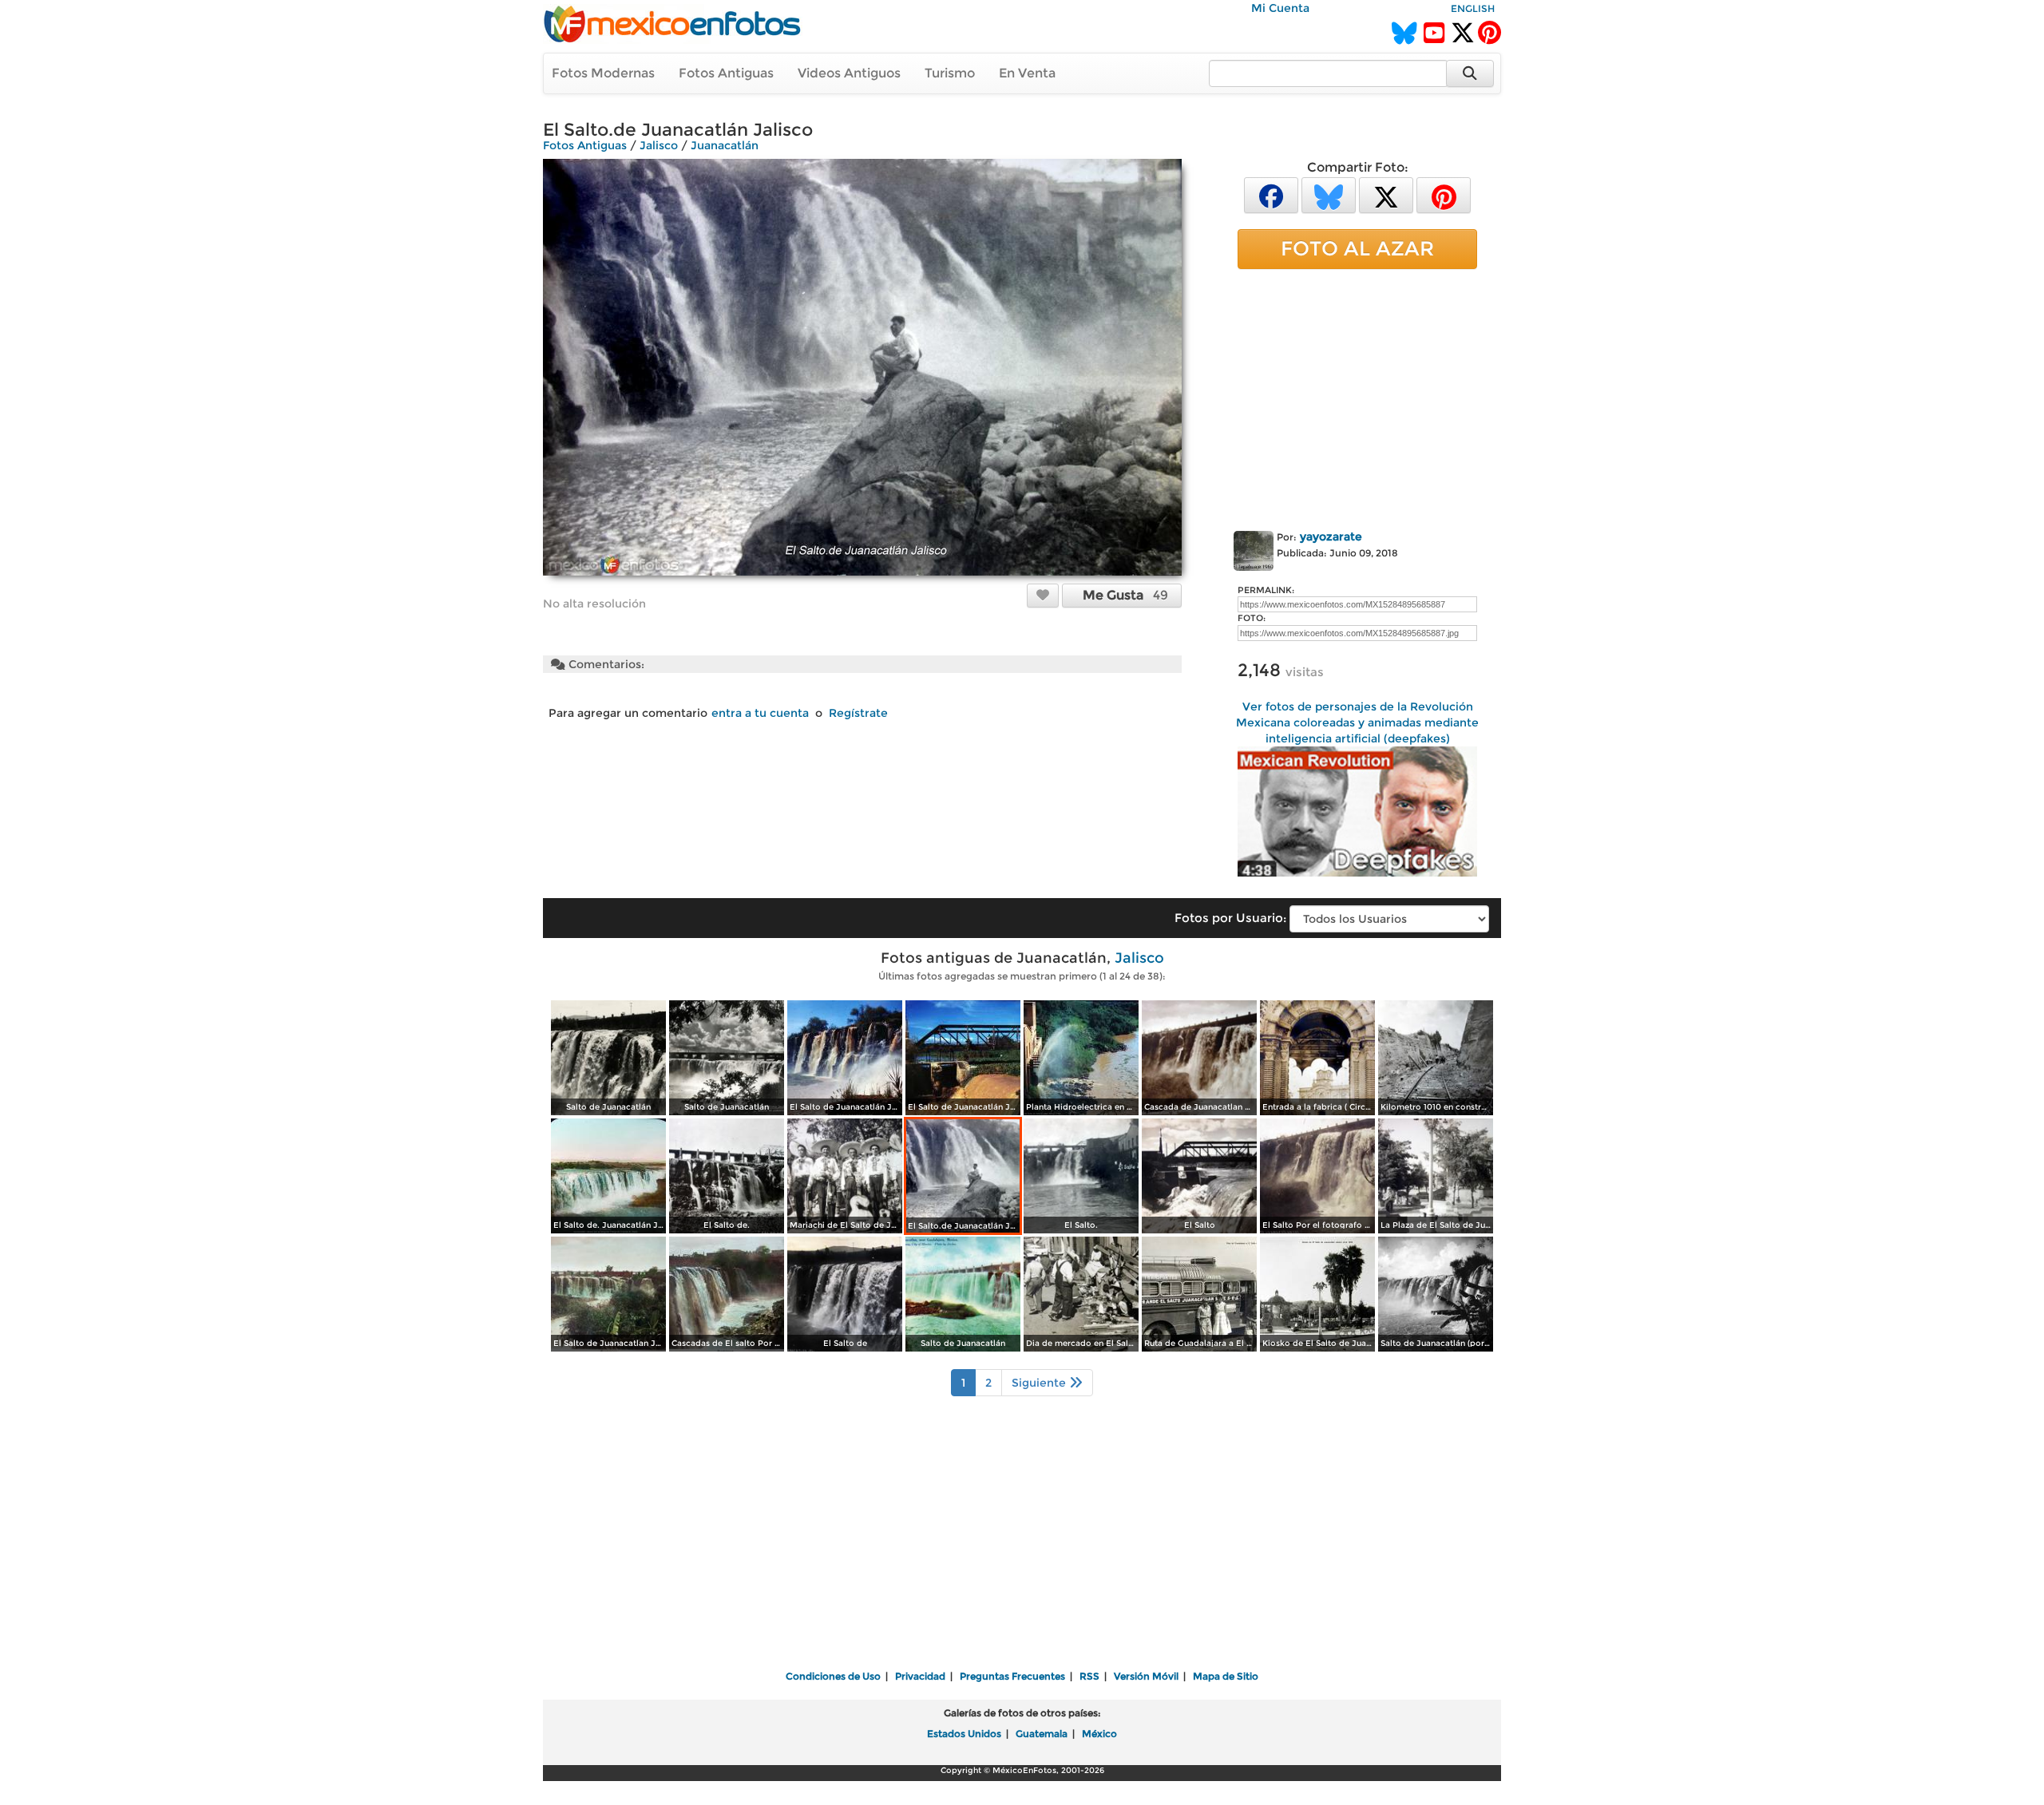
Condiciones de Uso (833, 1676)
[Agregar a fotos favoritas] (1043, 595)
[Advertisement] (1357, 397)
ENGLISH (1473, 8)
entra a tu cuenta (760, 713)
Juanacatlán (725, 145)
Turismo (950, 73)
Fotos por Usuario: (1230, 918)
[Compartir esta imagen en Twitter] (1386, 194)
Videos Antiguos (849, 73)
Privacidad (920, 1676)
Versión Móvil (1146, 1676)
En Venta (1027, 73)
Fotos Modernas (603, 73)
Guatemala (1042, 1734)
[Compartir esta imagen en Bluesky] (1329, 194)
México (1099, 1734)
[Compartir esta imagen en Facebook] (1271, 194)
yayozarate (1331, 536)
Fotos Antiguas (726, 73)
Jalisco (659, 145)
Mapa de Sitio (1226, 1676)
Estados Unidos (964, 1734)
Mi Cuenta (1280, 8)
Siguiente (1040, 1383)
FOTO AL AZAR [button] (1357, 248)
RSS (1089, 1676)
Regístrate (858, 713)
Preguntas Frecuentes (1012, 1676)
